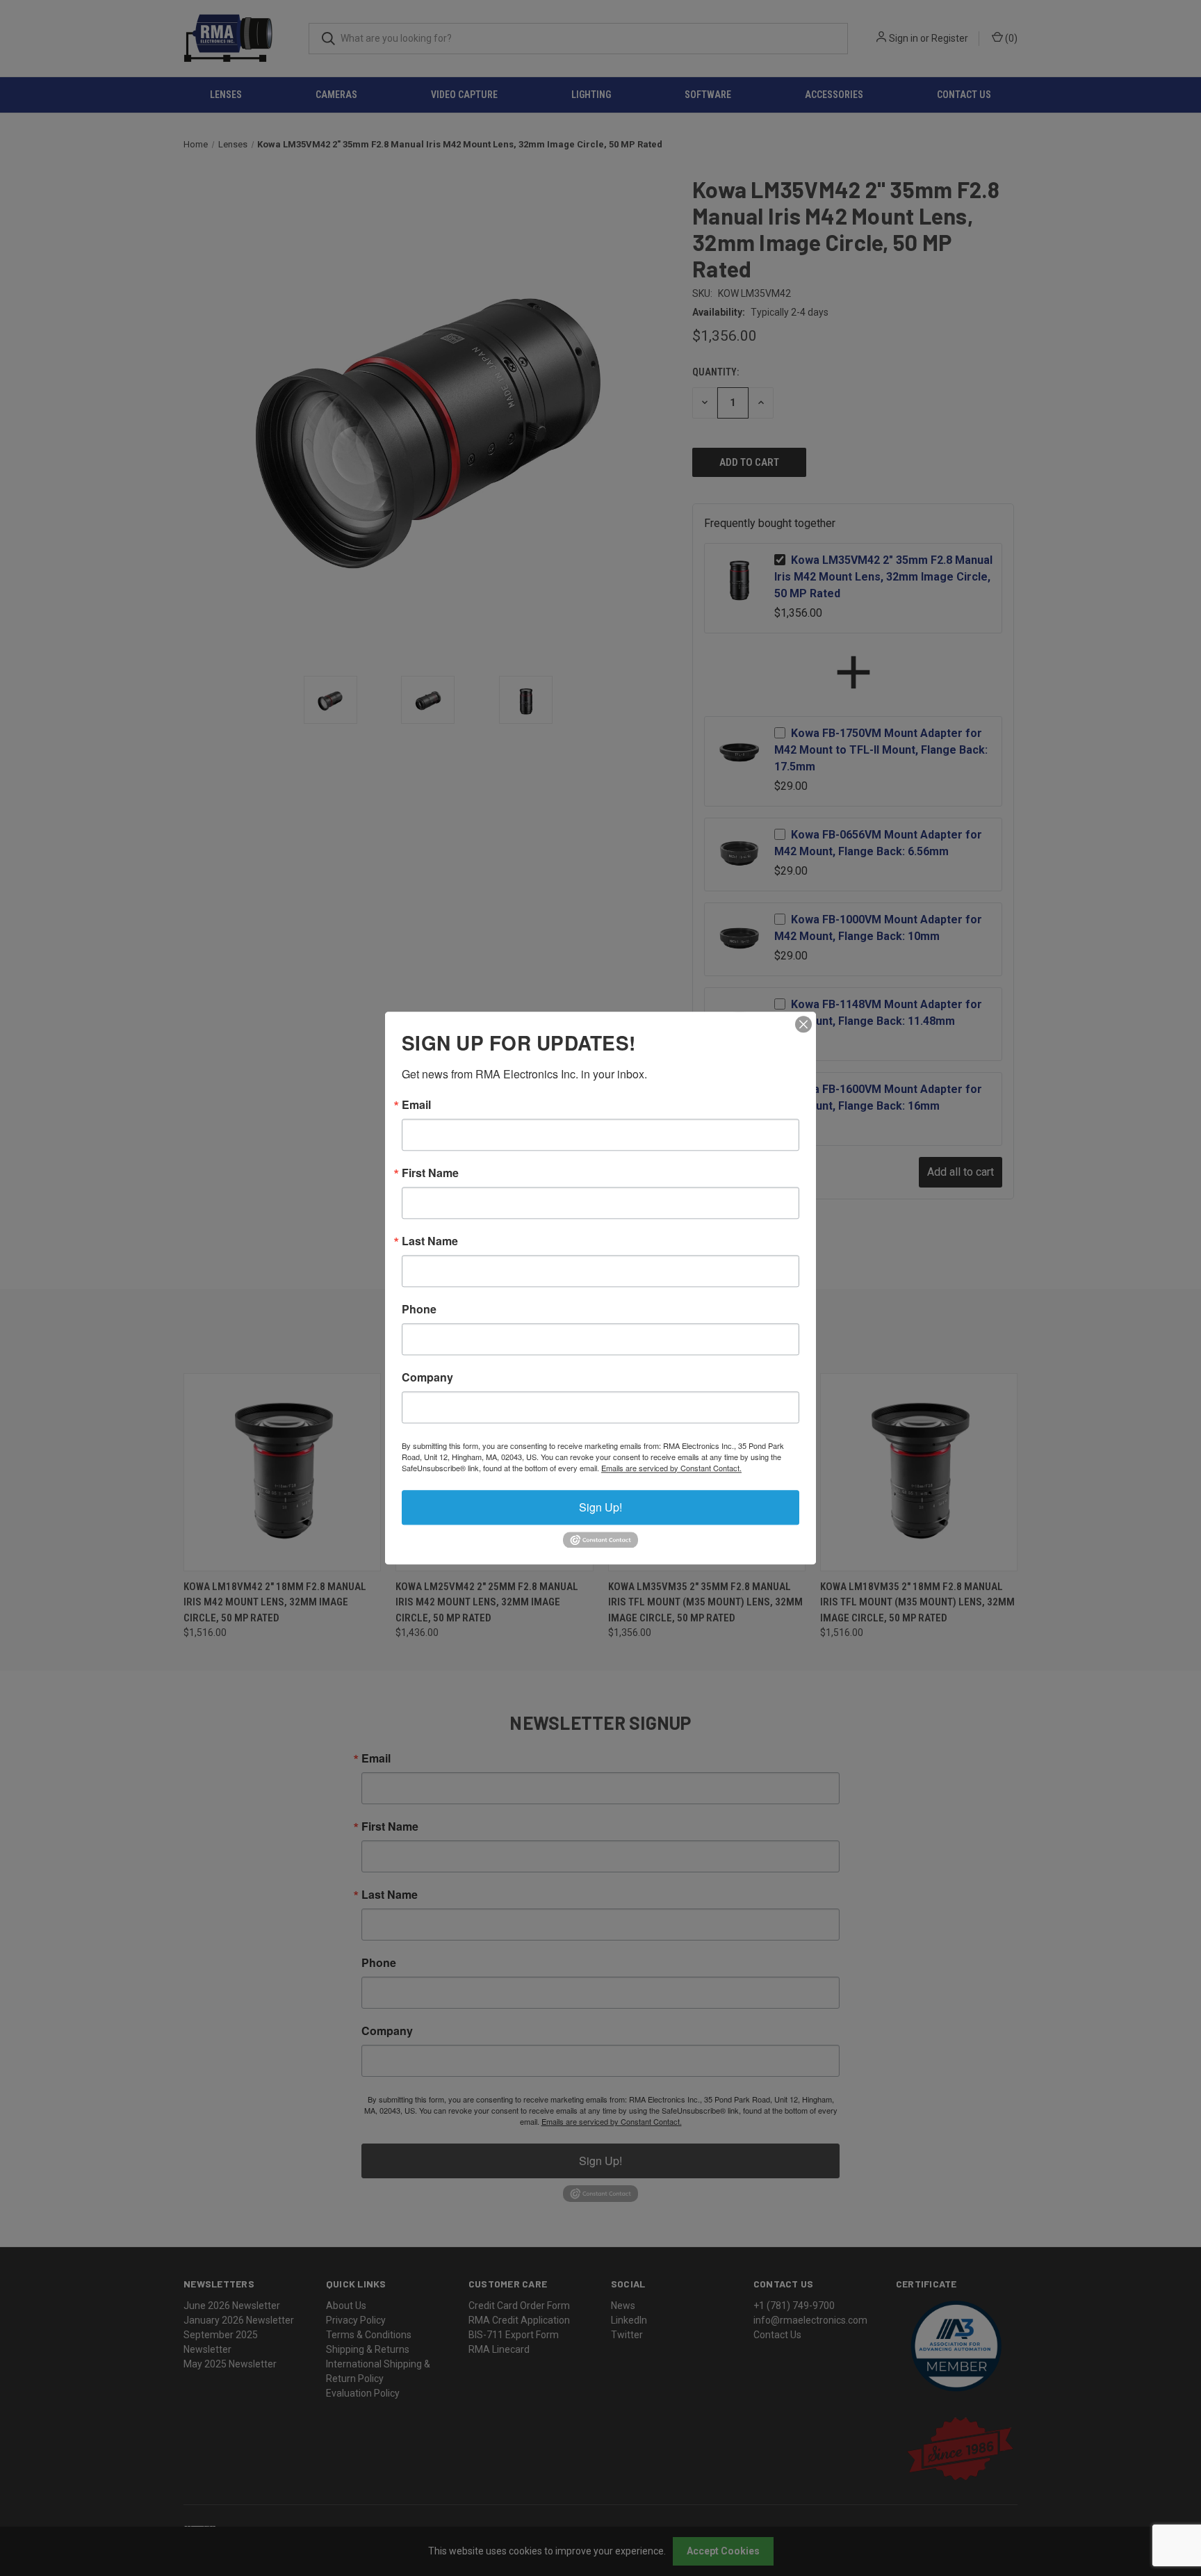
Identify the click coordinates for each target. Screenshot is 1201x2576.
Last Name (430, 1241)
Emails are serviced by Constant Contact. (671, 1468)
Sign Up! (600, 1507)
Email (416, 1105)
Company (427, 1377)
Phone (419, 1309)
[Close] (803, 1024)
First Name (430, 1173)
